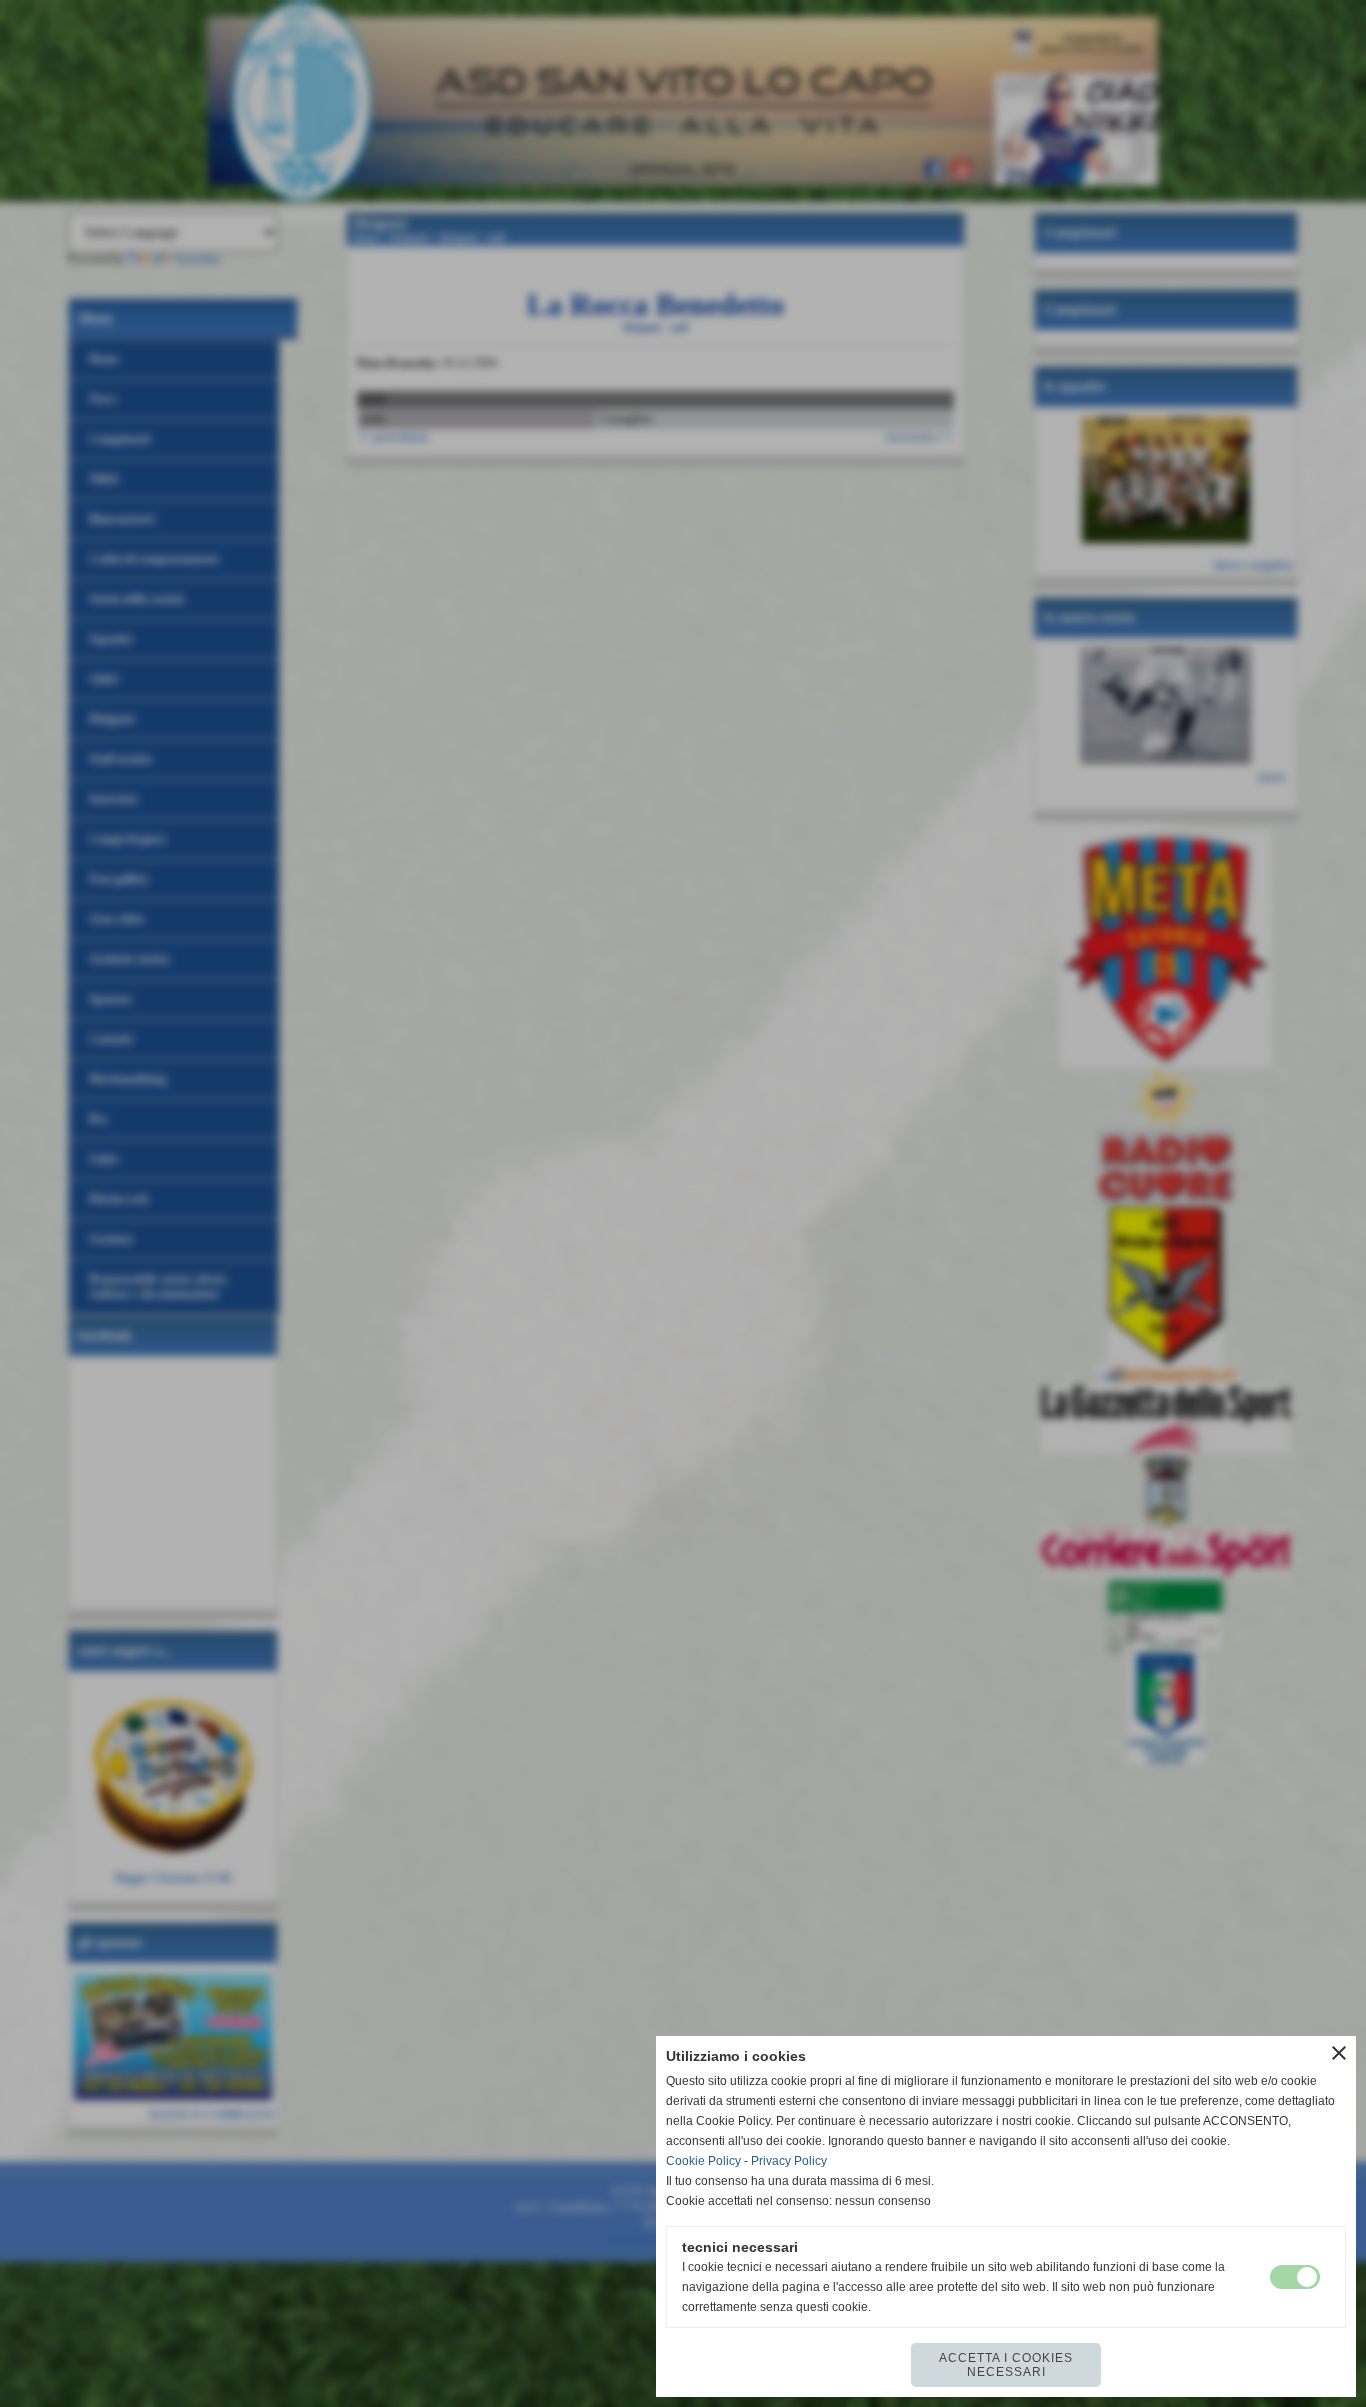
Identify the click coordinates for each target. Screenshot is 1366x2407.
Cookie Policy (703, 2161)
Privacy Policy (789, 2161)
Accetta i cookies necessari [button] (1006, 2365)
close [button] (1339, 2053)
